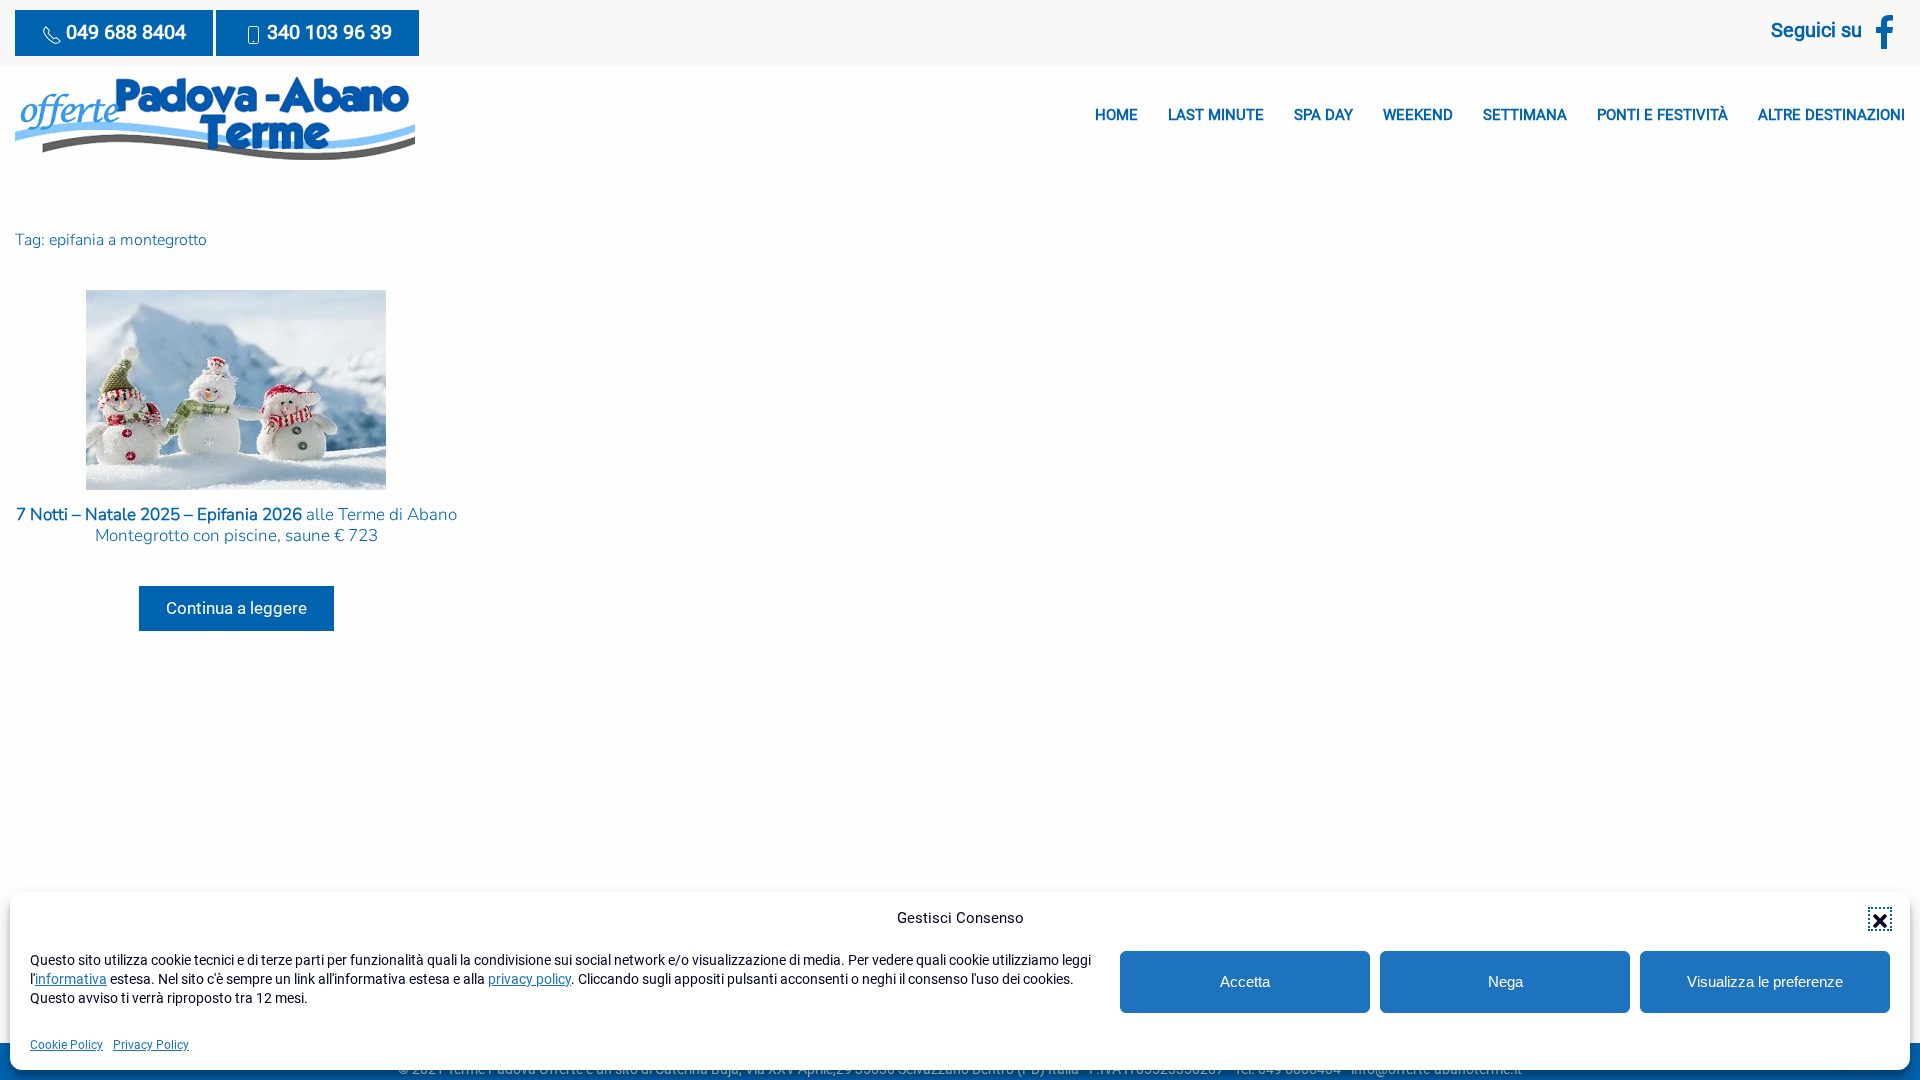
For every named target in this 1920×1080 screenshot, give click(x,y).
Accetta (1245, 981)
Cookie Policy (66, 1045)
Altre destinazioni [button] (1831, 115)
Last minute (1216, 115)
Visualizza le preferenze (1765, 981)
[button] (1880, 919)
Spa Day (1323, 115)
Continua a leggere (236, 608)
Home (1116, 115)
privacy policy (529, 979)
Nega (1505, 981)
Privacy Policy (151, 1045)
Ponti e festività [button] (1662, 115)
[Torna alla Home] (215, 116)
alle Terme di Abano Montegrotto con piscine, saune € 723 (236, 524)
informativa (71, 979)
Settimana (1525, 115)
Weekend (1418, 115)
